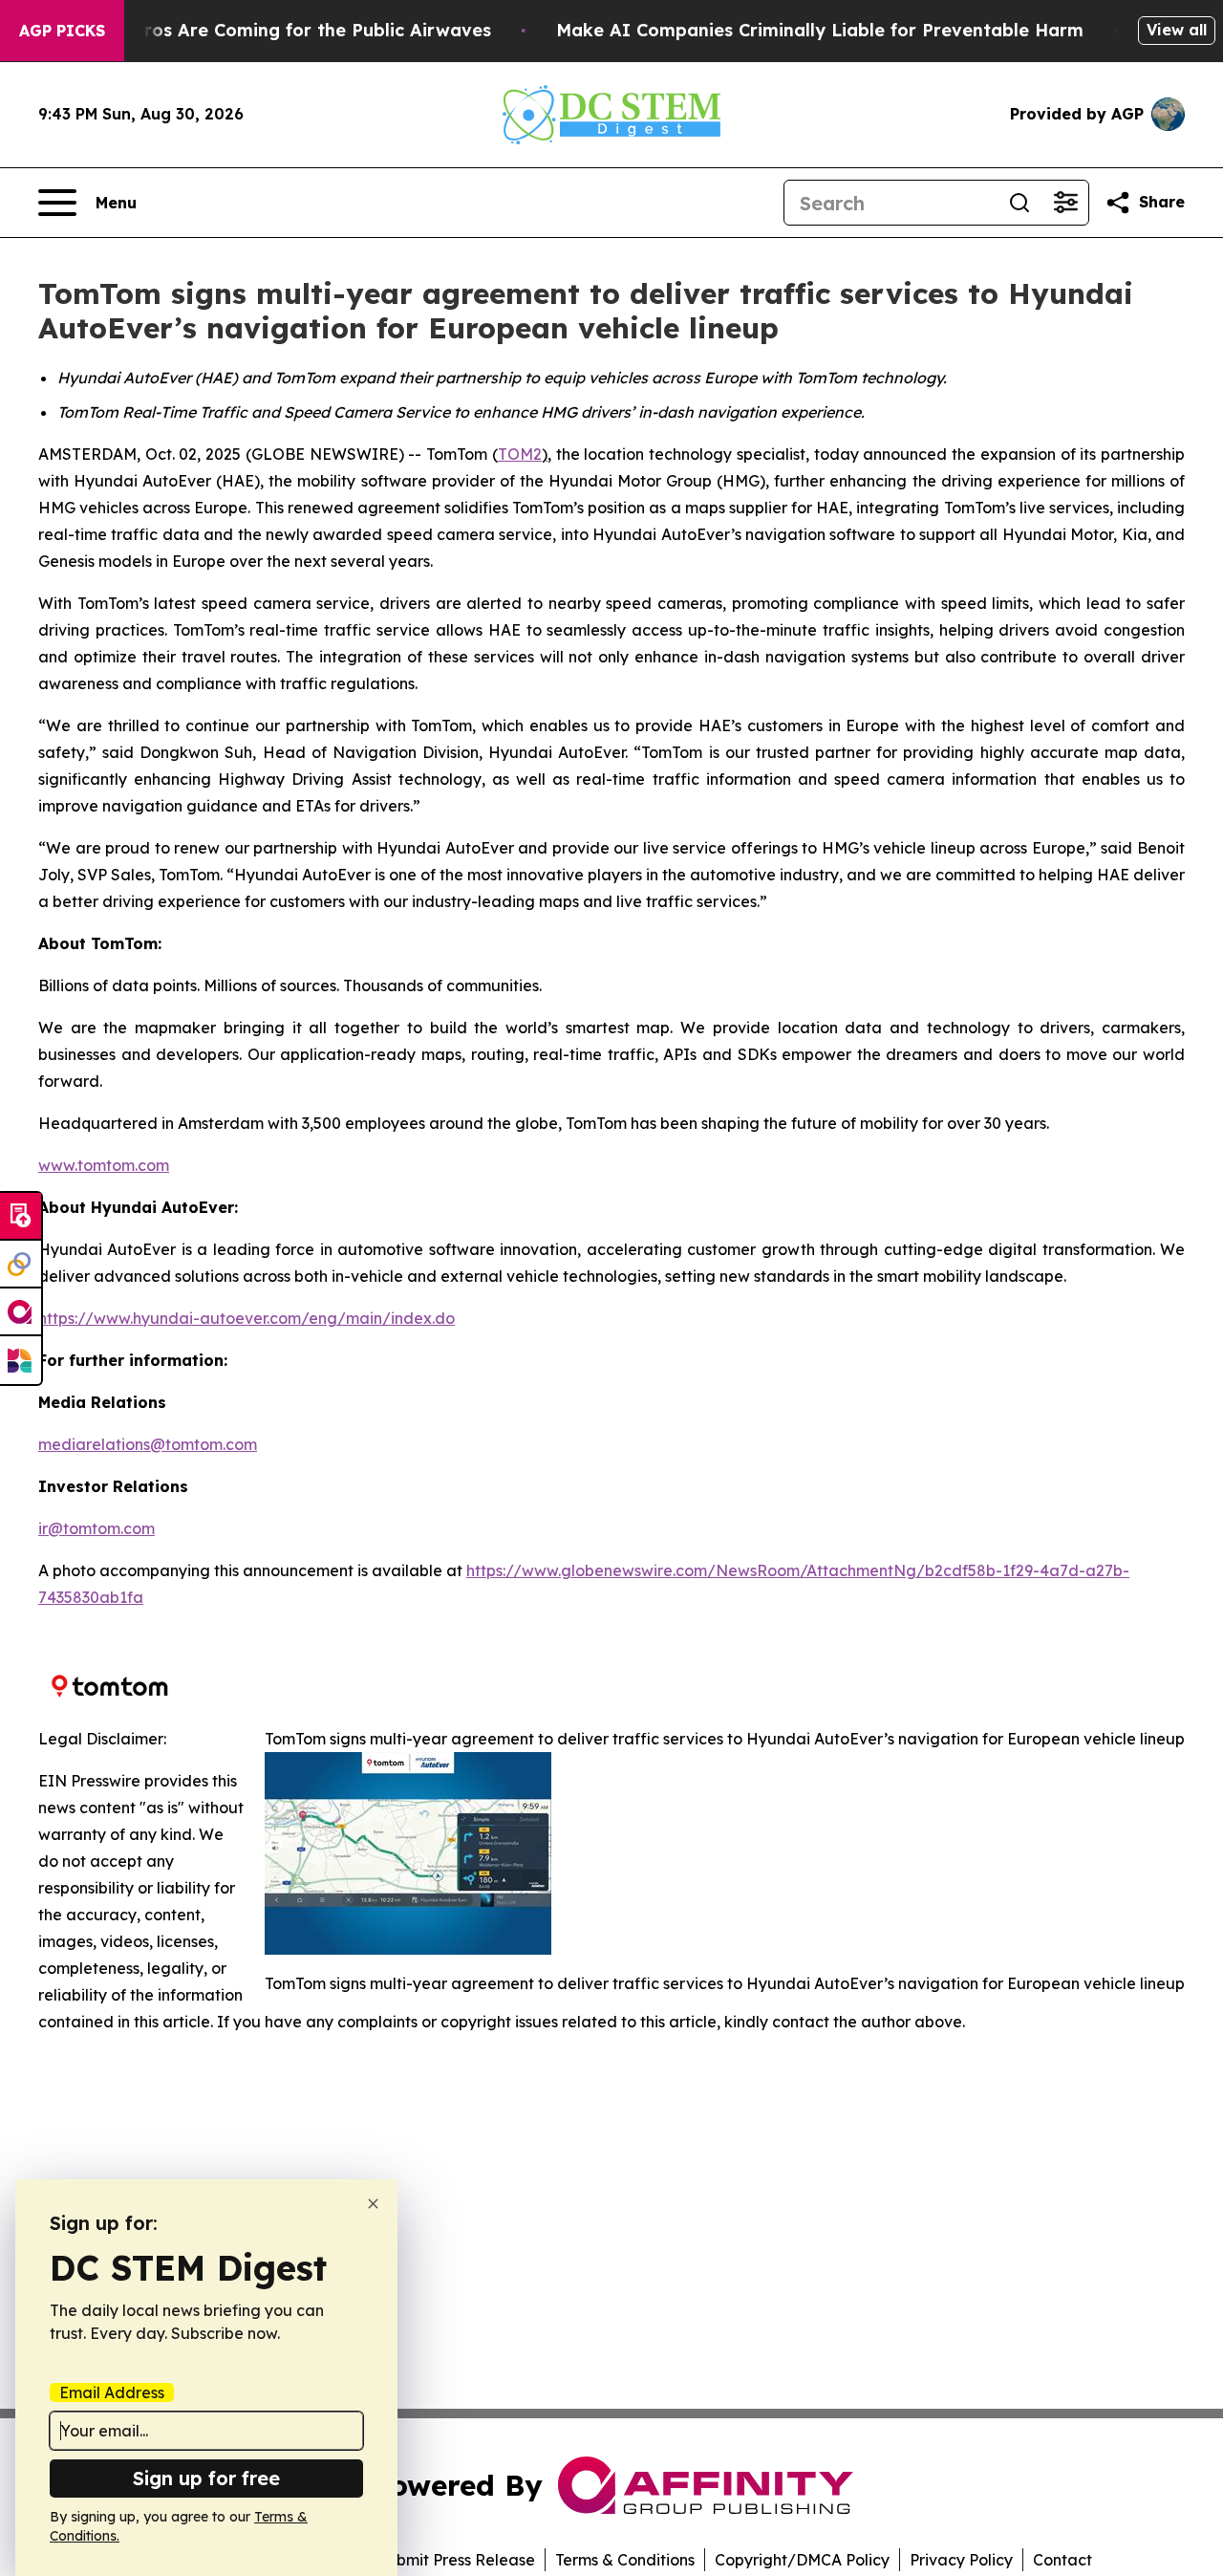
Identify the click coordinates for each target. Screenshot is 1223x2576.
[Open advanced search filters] (1065, 203)
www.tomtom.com (104, 1165)
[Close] (373, 2204)
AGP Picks (62, 31)
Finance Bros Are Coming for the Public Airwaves (275, 30)
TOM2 (520, 454)
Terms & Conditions (625, 2560)
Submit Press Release (456, 2560)
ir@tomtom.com (97, 1528)
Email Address (112, 2392)
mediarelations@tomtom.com (148, 1444)
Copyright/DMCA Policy (802, 2560)
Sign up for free (206, 2478)
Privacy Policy (961, 2560)
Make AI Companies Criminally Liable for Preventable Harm (820, 30)
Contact (1062, 2560)
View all (1177, 30)
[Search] (1019, 203)
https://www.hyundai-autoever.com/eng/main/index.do (247, 1318)
